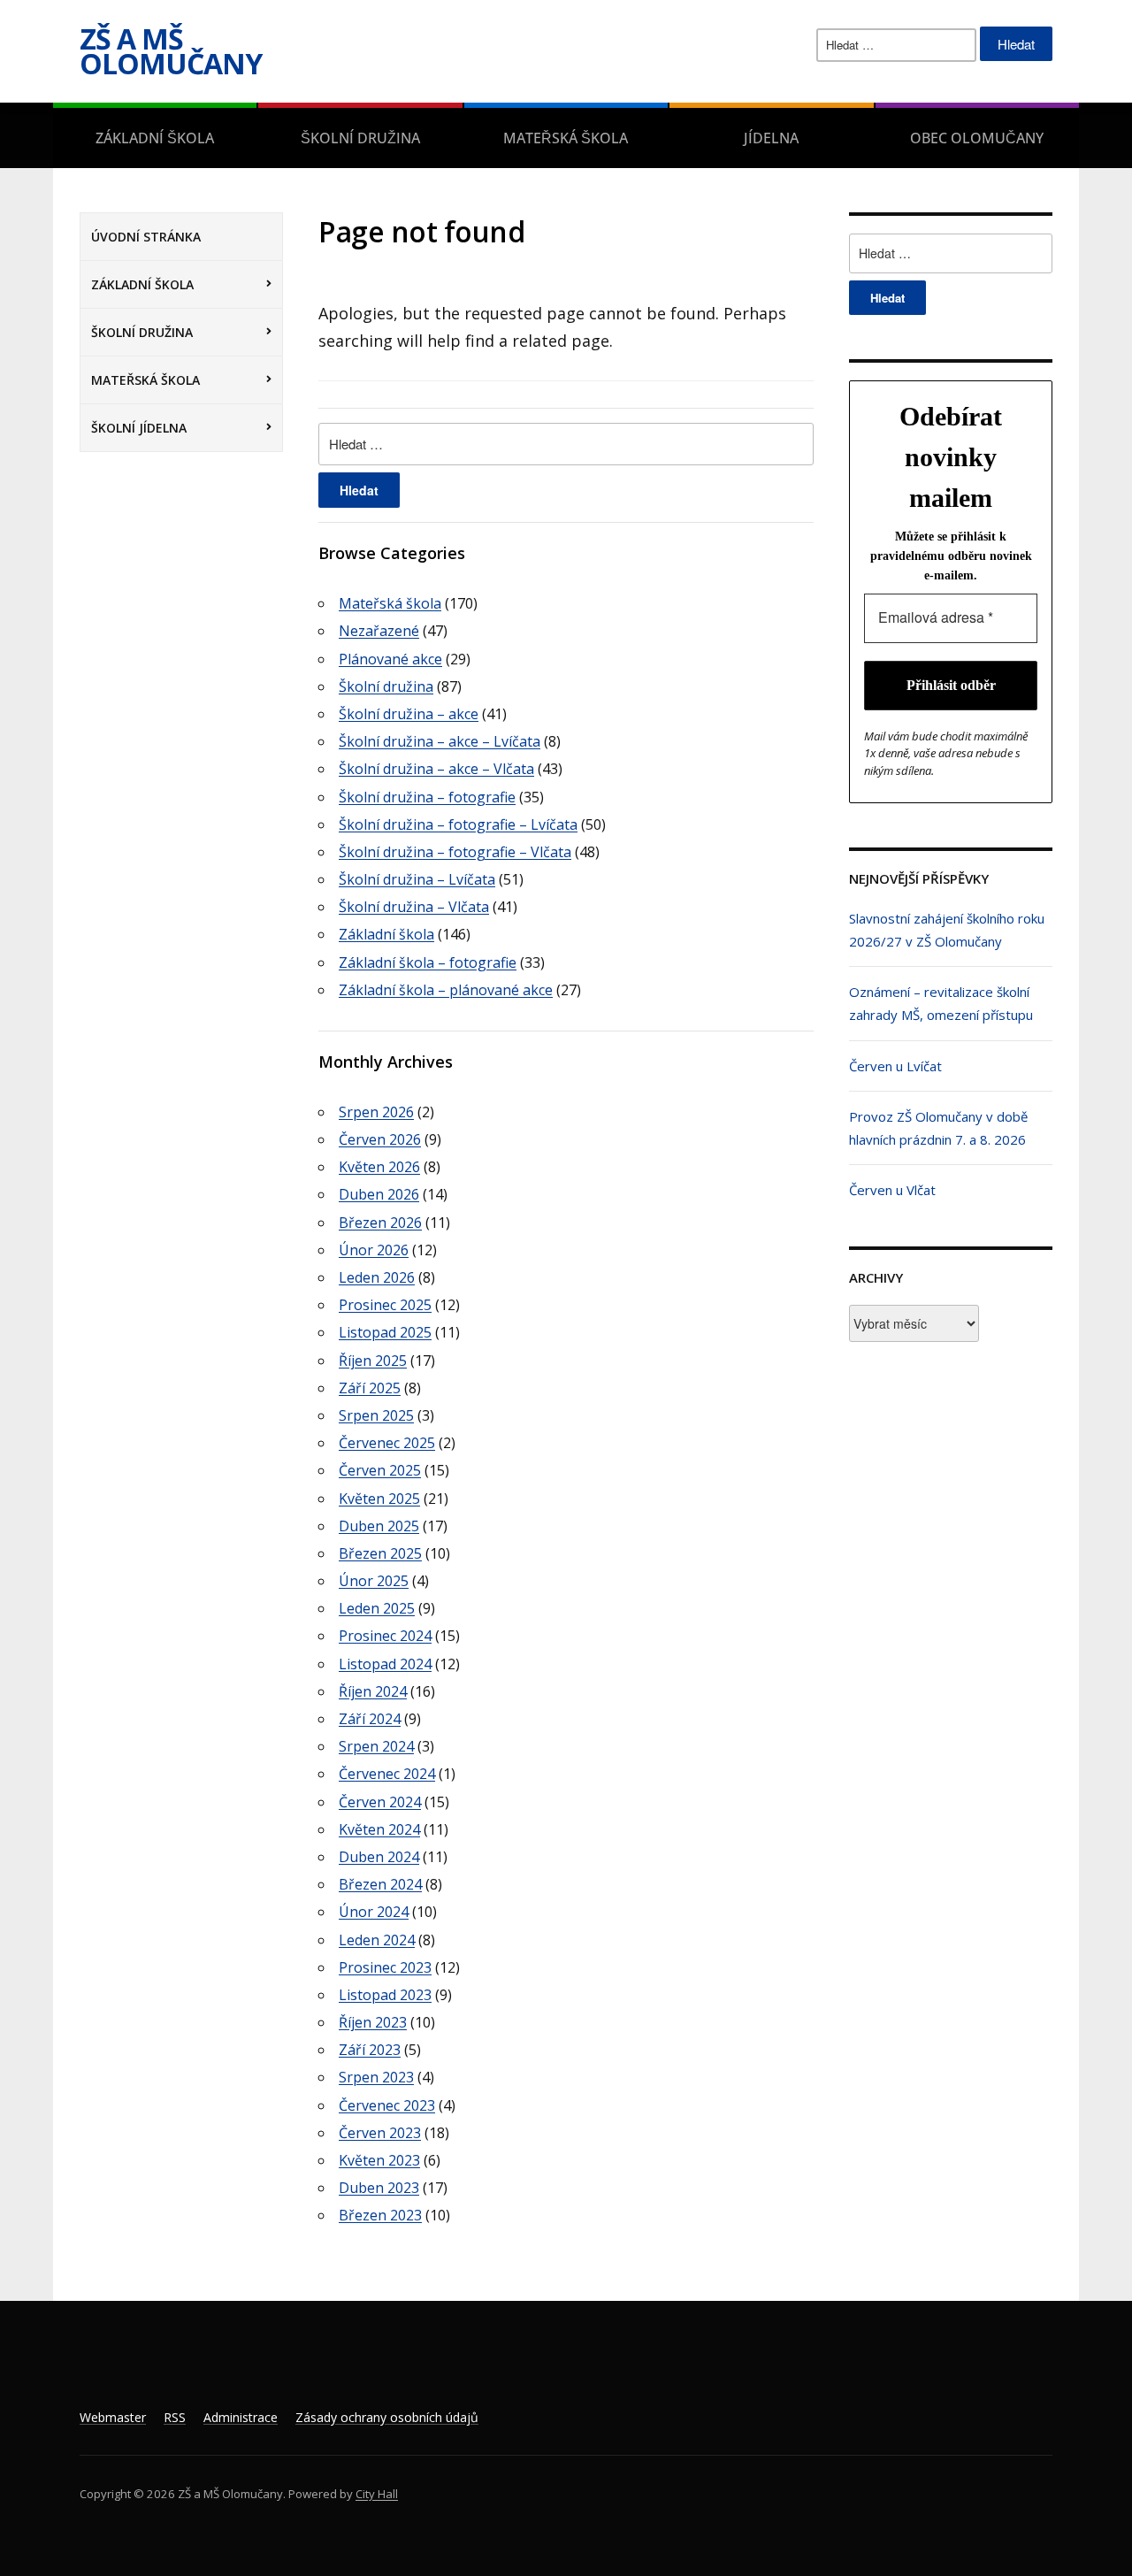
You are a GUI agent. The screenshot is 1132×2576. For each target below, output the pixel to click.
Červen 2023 (380, 2133)
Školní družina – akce (409, 714)
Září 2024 (370, 1719)
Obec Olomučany (977, 138)
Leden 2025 (377, 1608)
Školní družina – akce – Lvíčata (440, 741)
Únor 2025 (374, 1581)
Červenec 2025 (387, 1443)
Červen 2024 (380, 1802)
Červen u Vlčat (892, 1190)
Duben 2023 (379, 2188)
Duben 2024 (379, 1857)
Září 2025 (370, 1388)
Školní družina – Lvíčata (417, 879)
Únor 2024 (374, 1912)
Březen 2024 (380, 1884)
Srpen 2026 (376, 1112)
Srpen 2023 (376, 2077)
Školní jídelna (139, 428)
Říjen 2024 (373, 1691)
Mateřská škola (566, 138)
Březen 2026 (380, 1223)
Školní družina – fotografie (427, 797)
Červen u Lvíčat (895, 1066)
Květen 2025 (379, 1499)
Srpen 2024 (376, 1746)
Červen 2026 (380, 1139)
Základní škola (155, 138)
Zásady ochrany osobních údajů (387, 2417)
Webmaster (113, 2417)
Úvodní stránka (146, 237)
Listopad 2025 (385, 1332)
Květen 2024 (379, 1829)
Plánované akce (390, 659)
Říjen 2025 (373, 1361)
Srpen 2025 (376, 1415)
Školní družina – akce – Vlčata (436, 769)
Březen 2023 (380, 2215)
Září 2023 (370, 2050)
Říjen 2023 (373, 2022)
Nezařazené (379, 631)
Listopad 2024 (385, 1664)
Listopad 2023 (385, 1995)
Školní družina (360, 138)
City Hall (377, 2494)
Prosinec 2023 (385, 1967)
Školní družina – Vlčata (414, 907)
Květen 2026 (379, 1167)
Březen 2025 (380, 1553)
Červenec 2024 (387, 1774)
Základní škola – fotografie (428, 962)
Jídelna (771, 138)
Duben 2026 (379, 1194)
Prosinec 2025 (385, 1305)
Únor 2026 (374, 1250)
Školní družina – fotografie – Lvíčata (458, 824)
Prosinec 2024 (385, 1636)
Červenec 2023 (387, 2105)
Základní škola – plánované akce (446, 990)
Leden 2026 (377, 1277)
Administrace (241, 2417)
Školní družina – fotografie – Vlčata (455, 852)
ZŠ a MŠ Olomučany (171, 51)
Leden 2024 (377, 1940)
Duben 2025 (379, 1526)
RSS (175, 2417)
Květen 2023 (379, 2160)
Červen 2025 (380, 1470)
